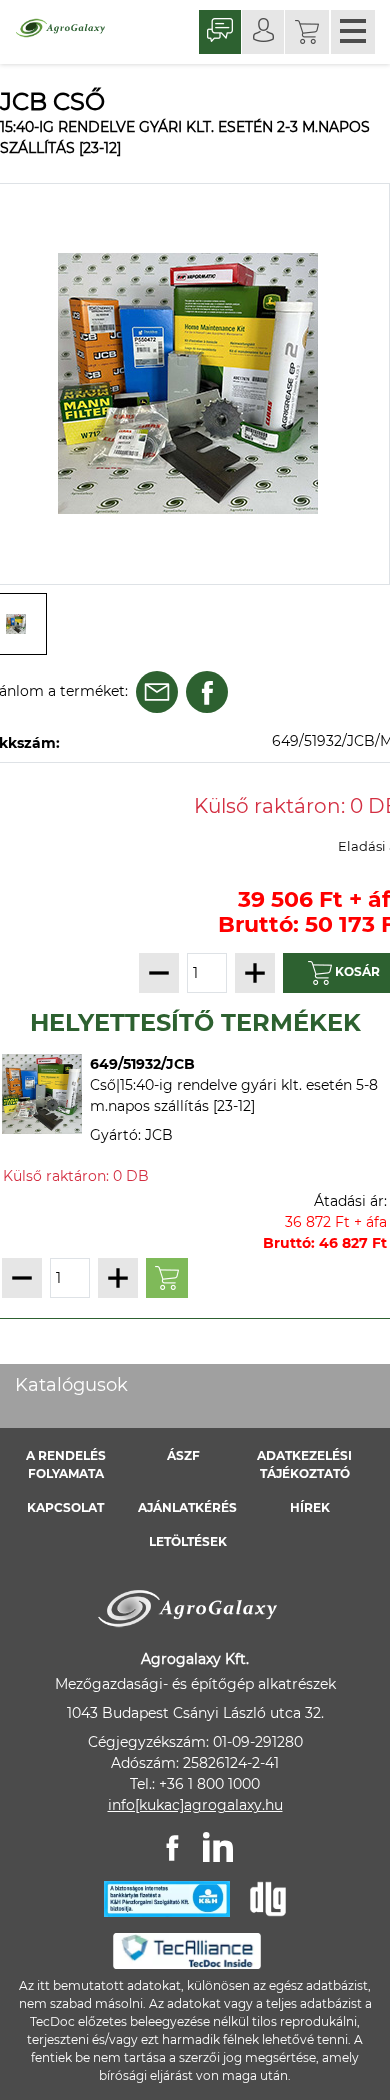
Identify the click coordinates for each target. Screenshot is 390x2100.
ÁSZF (183, 1455)
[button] (307, 32)
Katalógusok (71, 1385)
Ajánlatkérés (187, 1507)
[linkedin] (218, 1847)
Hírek (310, 1507)
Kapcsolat (65, 1507)
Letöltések (188, 1541)
